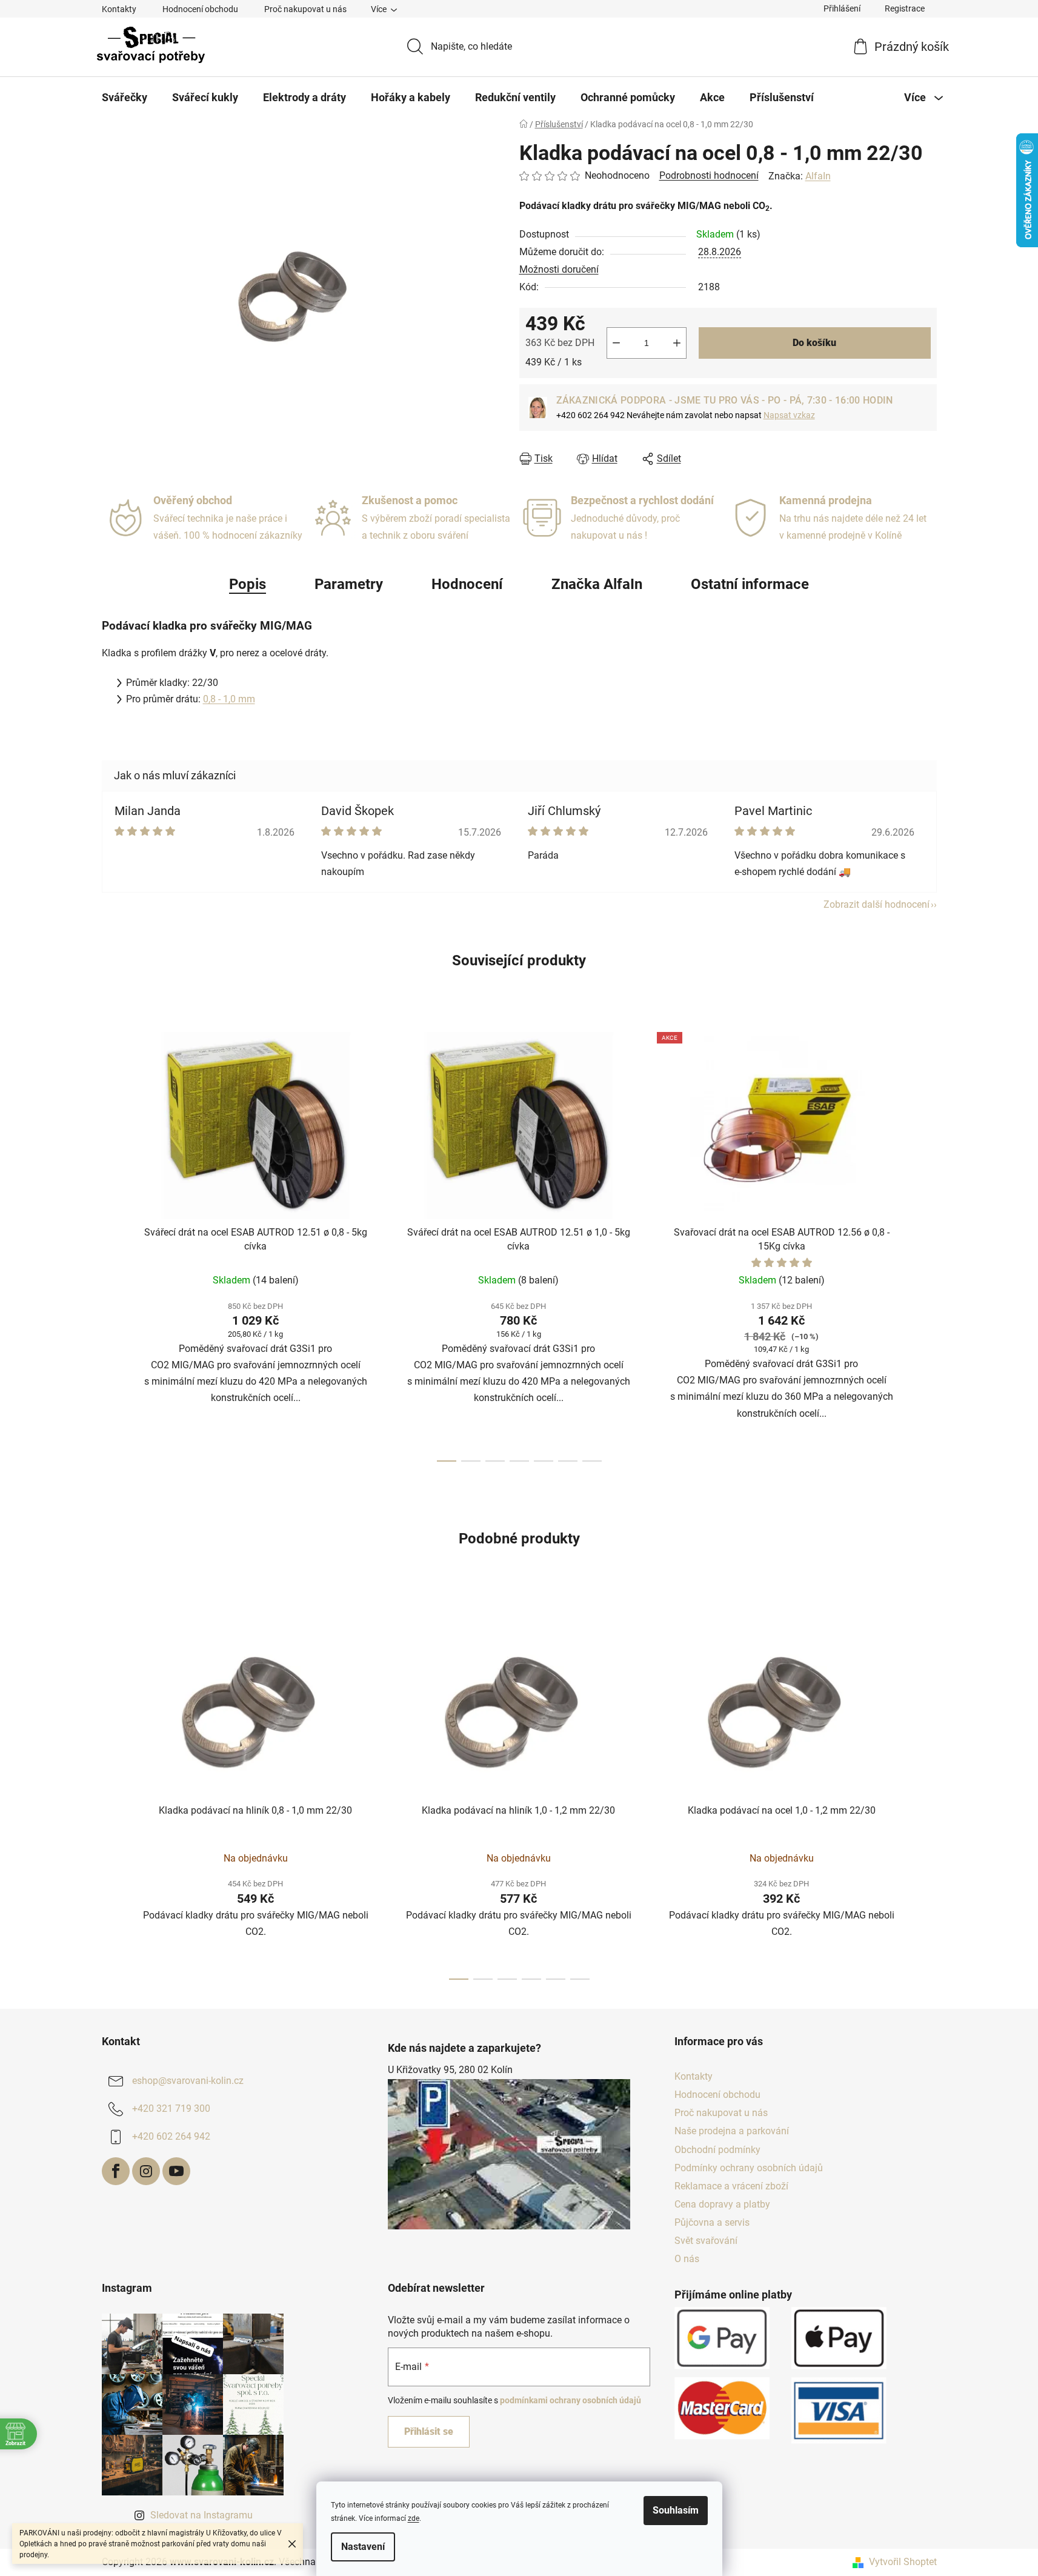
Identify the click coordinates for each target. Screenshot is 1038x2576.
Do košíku (814, 343)
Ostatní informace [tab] (750, 584)
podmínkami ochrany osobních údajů (571, 2400)
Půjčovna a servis (712, 2222)
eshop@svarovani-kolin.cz (188, 2081)
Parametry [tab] (349, 584)
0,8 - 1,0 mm (229, 699)
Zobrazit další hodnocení (877, 904)
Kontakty (119, 9)
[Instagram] (146, 2171)
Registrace (905, 8)
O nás (687, 2259)
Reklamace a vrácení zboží (731, 2186)
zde (414, 2518)
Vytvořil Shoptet (903, 2562)
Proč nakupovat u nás (305, 9)
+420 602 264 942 (171, 2136)
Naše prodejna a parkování (732, 2131)
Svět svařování (706, 2241)
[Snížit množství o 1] (616, 343)
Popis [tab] (248, 584)
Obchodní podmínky (717, 2150)
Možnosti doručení (559, 269)
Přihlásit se (429, 2431)
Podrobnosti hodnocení (709, 175)
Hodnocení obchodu (200, 9)
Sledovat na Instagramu (201, 2515)
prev (111, 1243)
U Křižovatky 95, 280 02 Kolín (450, 2070)
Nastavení (363, 2547)
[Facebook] (116, 2171)
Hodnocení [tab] (467, 584)
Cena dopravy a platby (722, 2204)
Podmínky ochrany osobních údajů (749, 2168)
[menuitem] (125, 98)
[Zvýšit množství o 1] (677, 343)
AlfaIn (818, 176)
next (927, 1243)
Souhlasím (676, 2510)
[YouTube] (176, 2171)
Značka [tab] (597, 584)
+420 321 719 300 (171, 2108)
